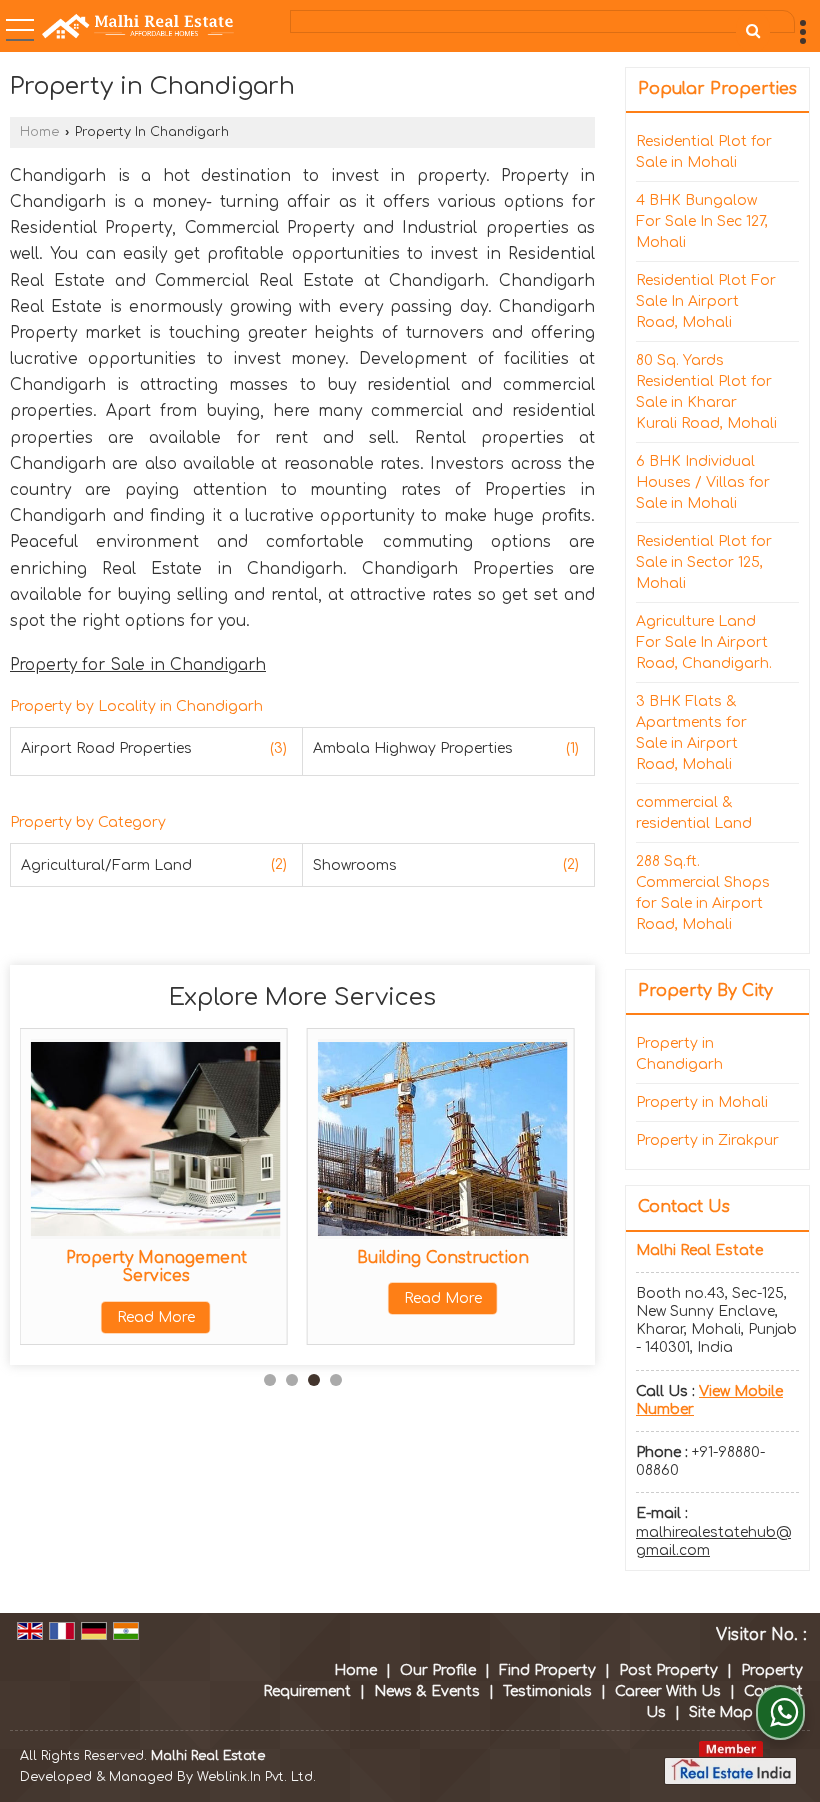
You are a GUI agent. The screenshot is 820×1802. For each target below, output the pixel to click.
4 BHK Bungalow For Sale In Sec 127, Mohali (702, 221)
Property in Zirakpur (707, 1140)
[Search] (753, 31)
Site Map (721, 1712)
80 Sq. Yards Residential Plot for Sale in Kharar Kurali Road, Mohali (706, 392)
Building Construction (443, 1258)
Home (39, 132)
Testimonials (547, 1691)
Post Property (668, 1670)
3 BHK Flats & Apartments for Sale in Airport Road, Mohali (691, 733)
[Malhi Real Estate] (138, 26)
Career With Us (668, 1691)
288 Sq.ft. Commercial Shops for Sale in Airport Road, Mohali (703, 893)
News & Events (427, 1691)
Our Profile (438, 1670)
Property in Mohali (702, 1102)
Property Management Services (156, 1267)
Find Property (547, 1670)
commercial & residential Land (694, 813)
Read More (156, 1317)
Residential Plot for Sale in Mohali (704, 152)
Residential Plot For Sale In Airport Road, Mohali (706, 301)
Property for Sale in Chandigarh (138, 665)
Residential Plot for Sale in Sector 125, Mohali (704, 562)
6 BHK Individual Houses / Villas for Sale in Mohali (703, 482)
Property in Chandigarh (679, 1054)
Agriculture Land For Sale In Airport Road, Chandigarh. (704, 642)
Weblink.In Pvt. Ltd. (256, 1777)
